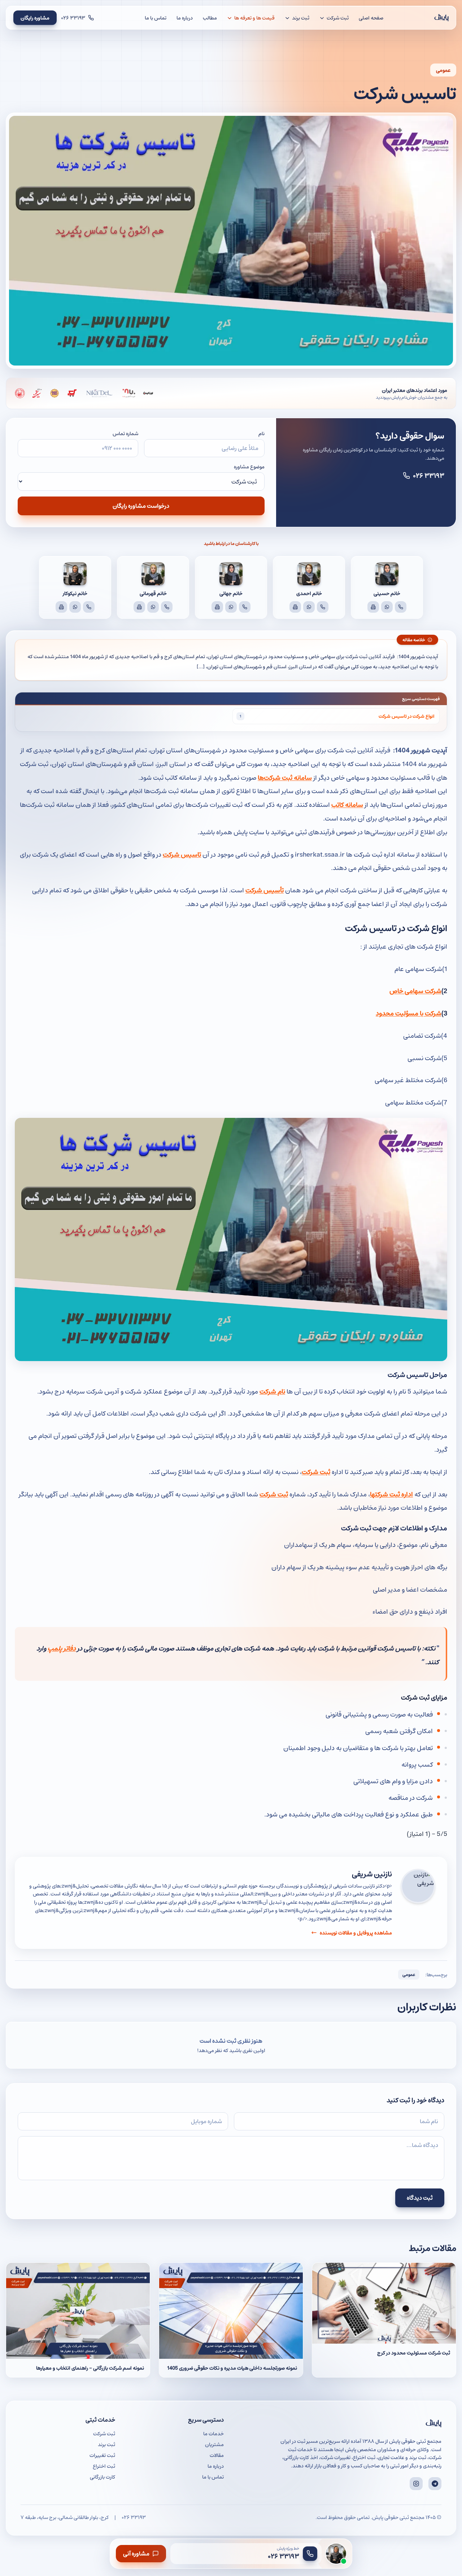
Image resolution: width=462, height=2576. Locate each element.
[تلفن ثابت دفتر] (373, 607)
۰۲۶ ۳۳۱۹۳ (429, 475)
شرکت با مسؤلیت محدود (409, 1013)
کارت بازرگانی (103, 2477)
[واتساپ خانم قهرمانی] (153, 607)
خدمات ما (213, 2433)
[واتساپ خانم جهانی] (231, 607)
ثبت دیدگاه (420, 2198)
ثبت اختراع (104, 2466)
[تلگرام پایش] (435, 2484)
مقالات (217, 2455)
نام (261, 433)
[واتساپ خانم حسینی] (387, 607)
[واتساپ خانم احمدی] (309, 607)
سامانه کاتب (347, 804)
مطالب (210, 18)
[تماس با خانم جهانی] (245, 607)
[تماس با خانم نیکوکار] (89, 607)
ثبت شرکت (274, 1494)
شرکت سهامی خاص (415, 991)
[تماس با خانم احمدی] (323, 607)
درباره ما (185, 18)
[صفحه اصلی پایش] (441, 18)
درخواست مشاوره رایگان (141, 506)
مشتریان (214, 2444)
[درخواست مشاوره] (336, 2554)
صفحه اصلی (371, 18)
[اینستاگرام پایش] (416, 2484)
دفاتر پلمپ (62, 1648)
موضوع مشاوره (249, 467)
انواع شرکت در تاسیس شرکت (406, 716)
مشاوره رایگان (35, 18)
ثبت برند (106, 2444)
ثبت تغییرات (102, 2455)
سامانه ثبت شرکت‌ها (285, 777)
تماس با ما (156, 18)
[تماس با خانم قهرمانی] (167, 607)
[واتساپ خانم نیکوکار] (75, 607)
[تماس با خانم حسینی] (401, 607)
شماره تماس (125, 433)
